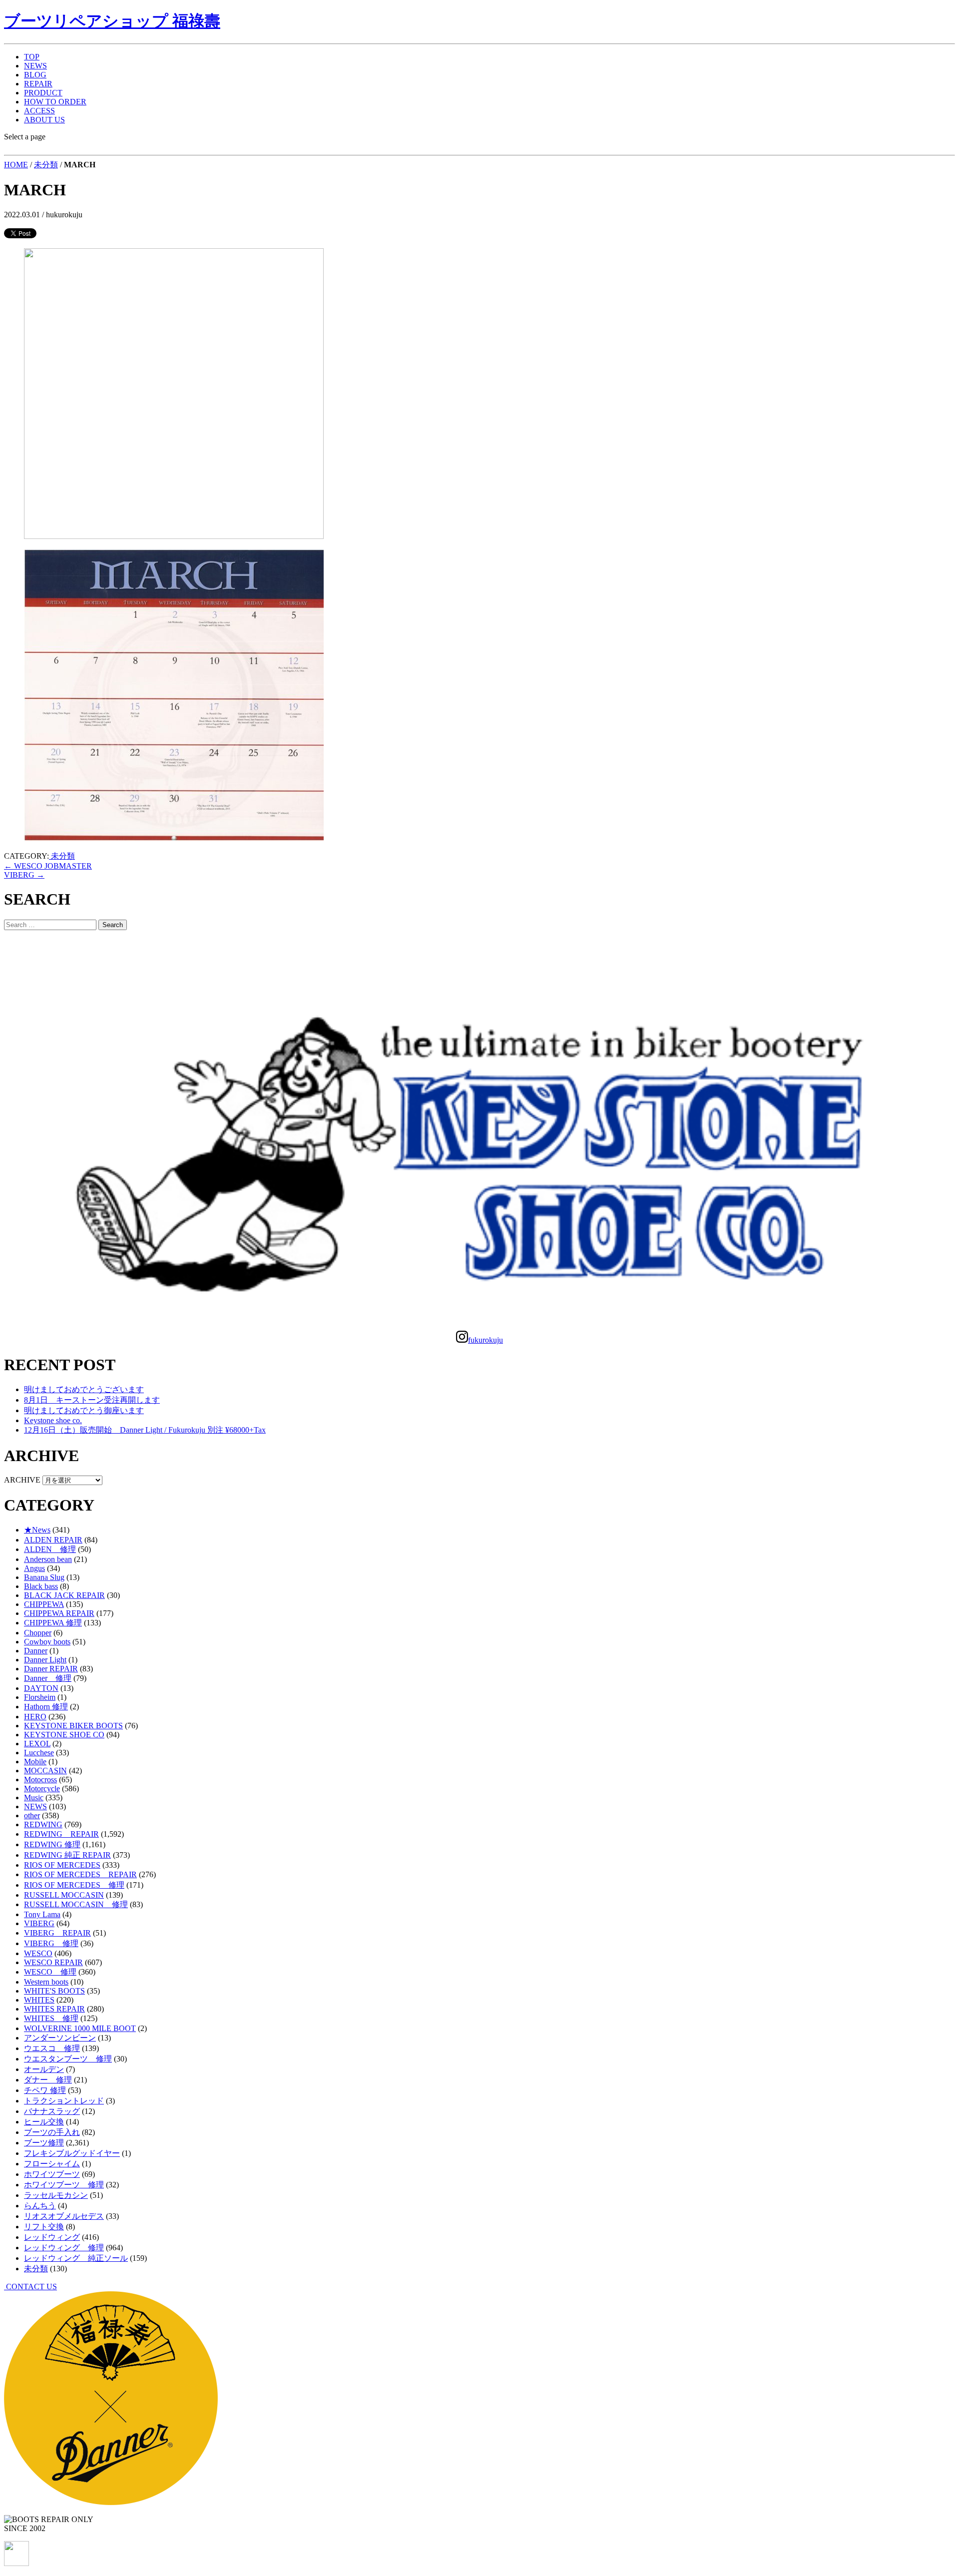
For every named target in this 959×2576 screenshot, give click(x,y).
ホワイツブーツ (52, 2174)
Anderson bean (48, 1559)
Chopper (38, 1633)
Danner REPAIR (51, 1669)
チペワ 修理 (45, 2090)
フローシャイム (52, 2164)
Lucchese (39, 1753)
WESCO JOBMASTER (48, 866)
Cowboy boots (47, 1642)
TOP (32, 57)
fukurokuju (485, 1340)
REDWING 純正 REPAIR (67, 1855)
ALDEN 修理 (50, 1549)
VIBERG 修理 (51, 1943)
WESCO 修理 (50, 1972)
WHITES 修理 (51, 2018)
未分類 (46, 165)
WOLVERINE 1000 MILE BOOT (80, 2028)
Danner (36, 1651)
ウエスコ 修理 (52, 2048)
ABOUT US (44, 120)
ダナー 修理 (48, 2080)
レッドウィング (52, 2237)
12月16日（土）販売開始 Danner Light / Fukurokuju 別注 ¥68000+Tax (145, 1430)
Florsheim (40, 1697)
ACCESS (39, 111)
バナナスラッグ (52, 2111)
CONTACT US (30, 2287)
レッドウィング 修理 (64, 2248)
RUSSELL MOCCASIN (64, 1895)
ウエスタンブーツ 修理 (68, 2059)
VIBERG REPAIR (57, 1933)
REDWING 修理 (52, 1844)
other (32, 1815)
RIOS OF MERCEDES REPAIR (80, 1874)
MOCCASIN (45, 1771)
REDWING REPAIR (61, 1834)
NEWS (35, 66)
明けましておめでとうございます (84, 1389)
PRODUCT (43, 93)
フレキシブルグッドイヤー (72, 2153)
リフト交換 (44, 2227)
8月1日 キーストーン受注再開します (92, 1400)
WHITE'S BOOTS (54, 1991)
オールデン (44, 2069)
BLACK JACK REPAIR (64, 1595)
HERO (35, 1717)
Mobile (35, 1762)
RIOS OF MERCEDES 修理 (74, 1885)
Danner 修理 (48, 1678)
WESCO (38, 1953)
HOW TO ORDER (55, 102)
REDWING (43, 1824)
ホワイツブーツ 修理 (64, 2185)
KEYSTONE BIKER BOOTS (73, 1726)
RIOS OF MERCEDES (62, 1865)
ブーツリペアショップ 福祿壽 (112, 21)
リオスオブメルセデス (64, 2216)
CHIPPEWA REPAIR (59, 1613)
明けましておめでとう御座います (84, 1410)
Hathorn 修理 (46, 1707)
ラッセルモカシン (56, 2195)
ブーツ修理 (44, 2143)
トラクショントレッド (64, 2101)
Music (34, 1798)
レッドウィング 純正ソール (76, 2258)
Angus (34, 1568)
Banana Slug (44, 1577)
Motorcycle (42, 1789)
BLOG (35, 75)
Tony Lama (42, 1914)
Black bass (41, 1586)
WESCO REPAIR (53, 1962)
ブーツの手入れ (52, 2132)
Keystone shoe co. (53, 1420)
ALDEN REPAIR (53, 1540)
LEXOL (37, 1744)
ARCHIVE (22, 1480)
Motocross (40, 1780)
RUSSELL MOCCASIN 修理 (76, 1904)
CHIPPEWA (44, 1604)
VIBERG (24, 875)
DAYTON (41, 1688)
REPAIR (38, 84)
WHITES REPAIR (54, 2009)
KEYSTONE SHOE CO (64, 1735)
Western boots (46, 1982)
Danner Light (45, 1660)
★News (37, 1530)
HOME (16, 165)
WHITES (39, 2000)
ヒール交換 (44, 2122)
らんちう (40, 2206)
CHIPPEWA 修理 (53, 1623)
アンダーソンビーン (60, 2038)
